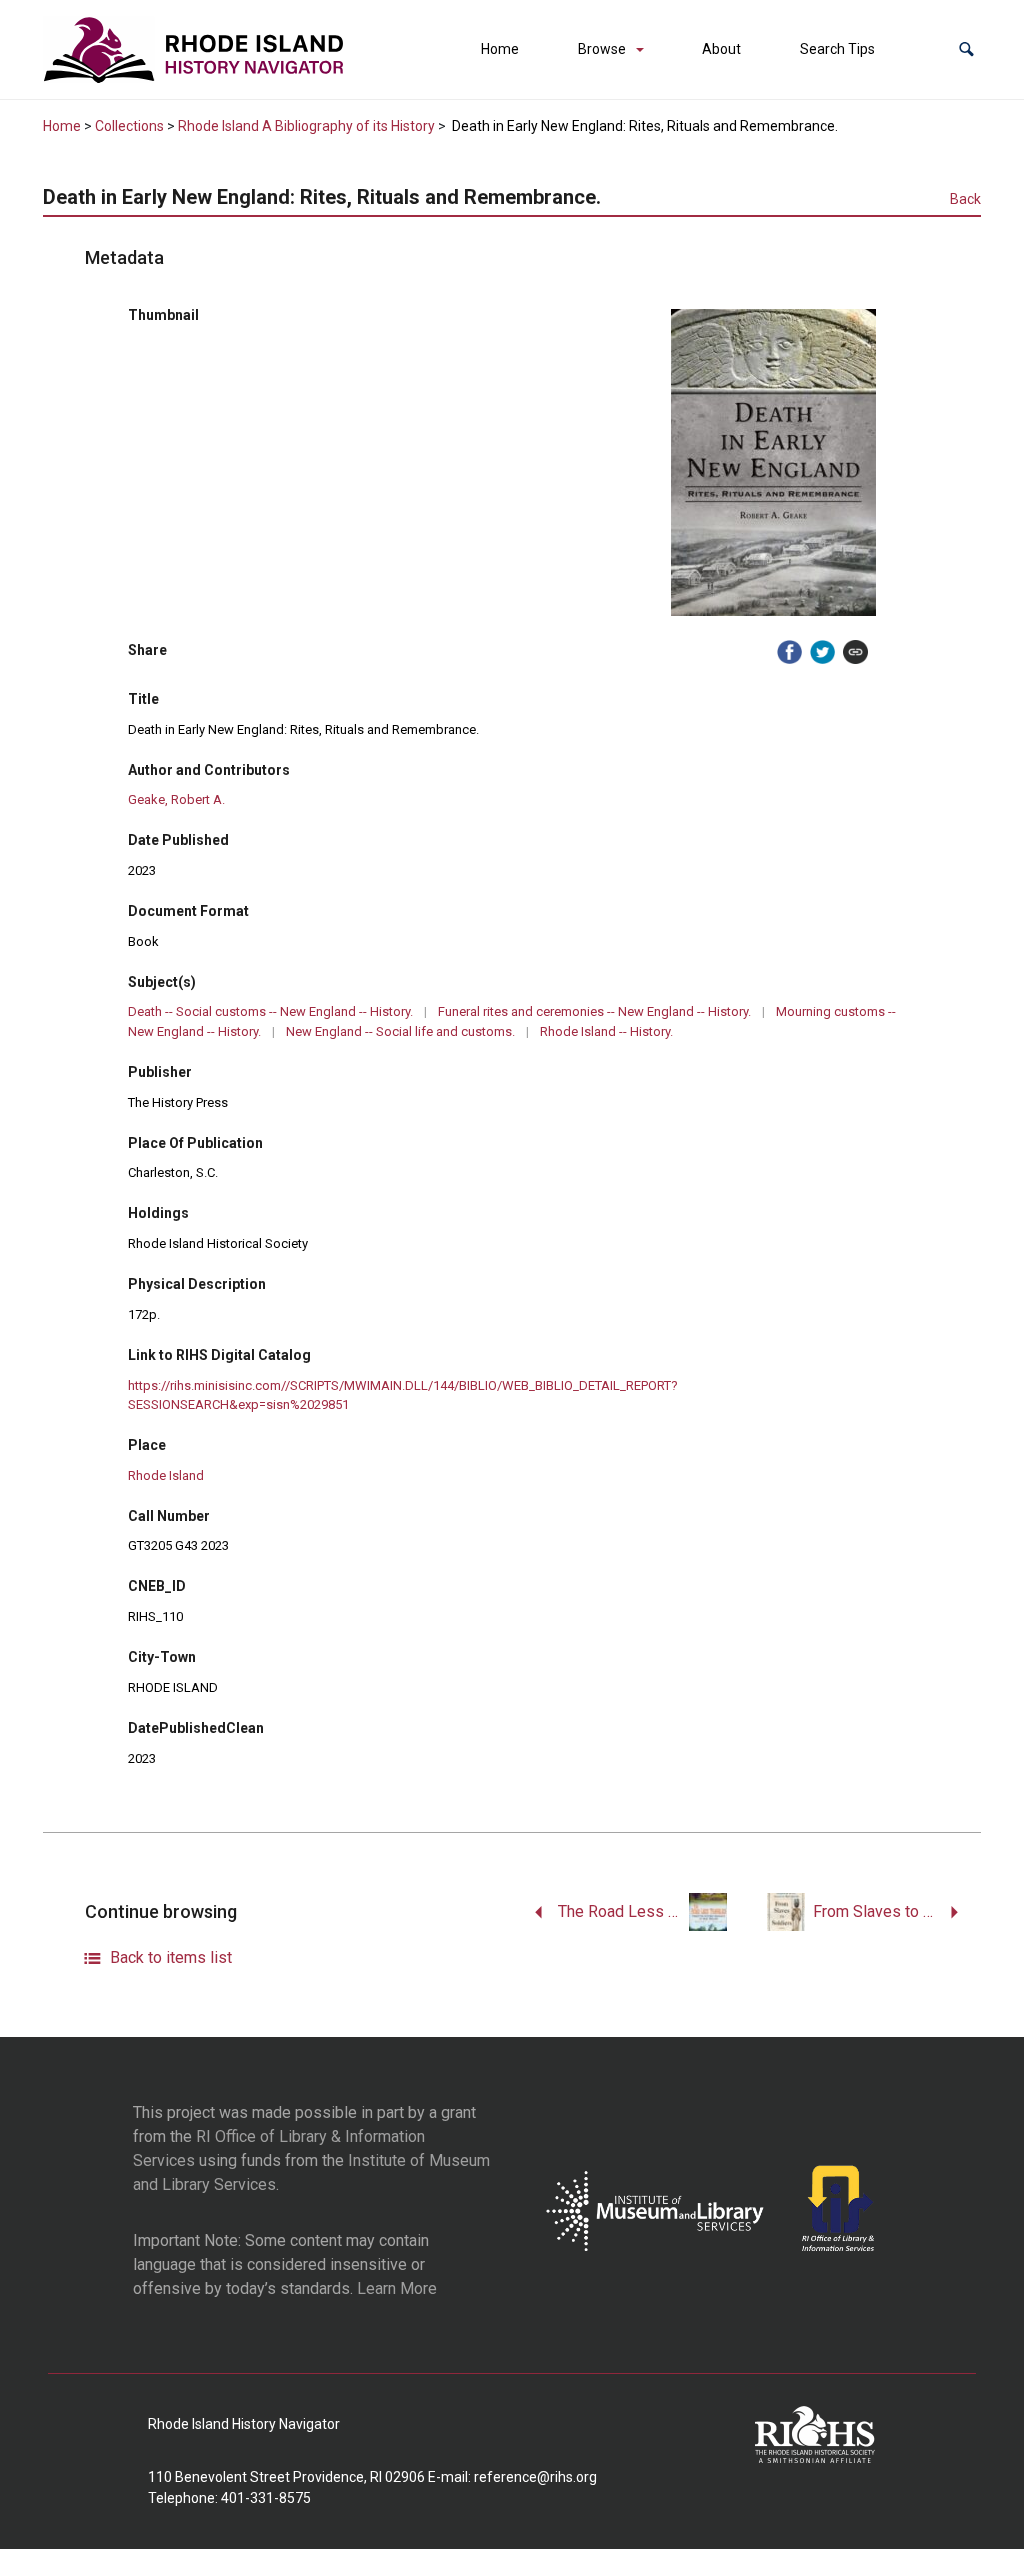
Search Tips (837, 49)
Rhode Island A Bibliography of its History (306, 126)
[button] (966, 49)
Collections (129, 126)
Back (965, 199)
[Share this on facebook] (789, 652)
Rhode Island (166, 1475)
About (721, 49)
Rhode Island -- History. (606, 1031)
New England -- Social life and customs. (400, 1031)
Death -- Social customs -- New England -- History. (270, 1011)
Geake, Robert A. (176, 799)
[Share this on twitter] (822, 652)
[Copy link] (855, 652)
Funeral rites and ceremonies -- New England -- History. (594, 1011)
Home (500, 49)
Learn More (397, 2288)
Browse (602, 49)
